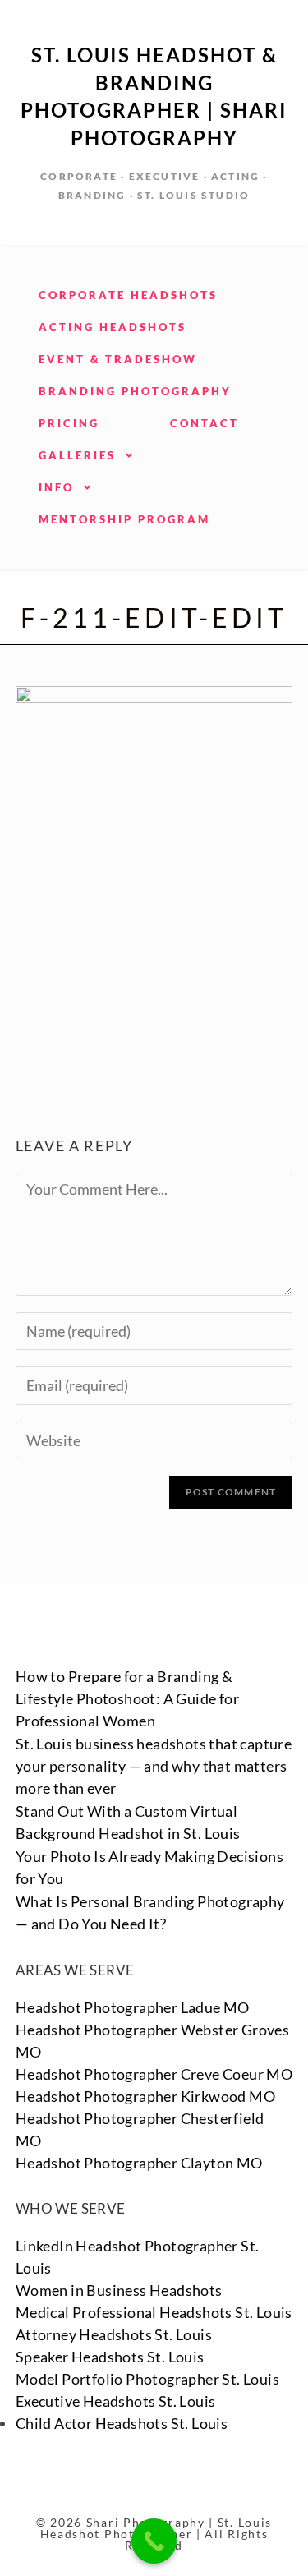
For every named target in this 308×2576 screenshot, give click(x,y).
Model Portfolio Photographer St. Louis (147, 2379)
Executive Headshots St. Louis (116, 2401)
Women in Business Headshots (119, 2290)
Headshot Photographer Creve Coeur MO (154, 2074)
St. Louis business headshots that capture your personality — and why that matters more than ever (154, 1766)
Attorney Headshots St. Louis (114, 2334)
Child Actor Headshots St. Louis (122, 2423)
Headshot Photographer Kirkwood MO (145, 2096)
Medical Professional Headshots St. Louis (154, 2312)
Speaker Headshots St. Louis (110, 2357)
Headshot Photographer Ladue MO (133, 2007)
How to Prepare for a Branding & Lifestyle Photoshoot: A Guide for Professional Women (127, 1698)
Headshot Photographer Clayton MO (139, 2163)
